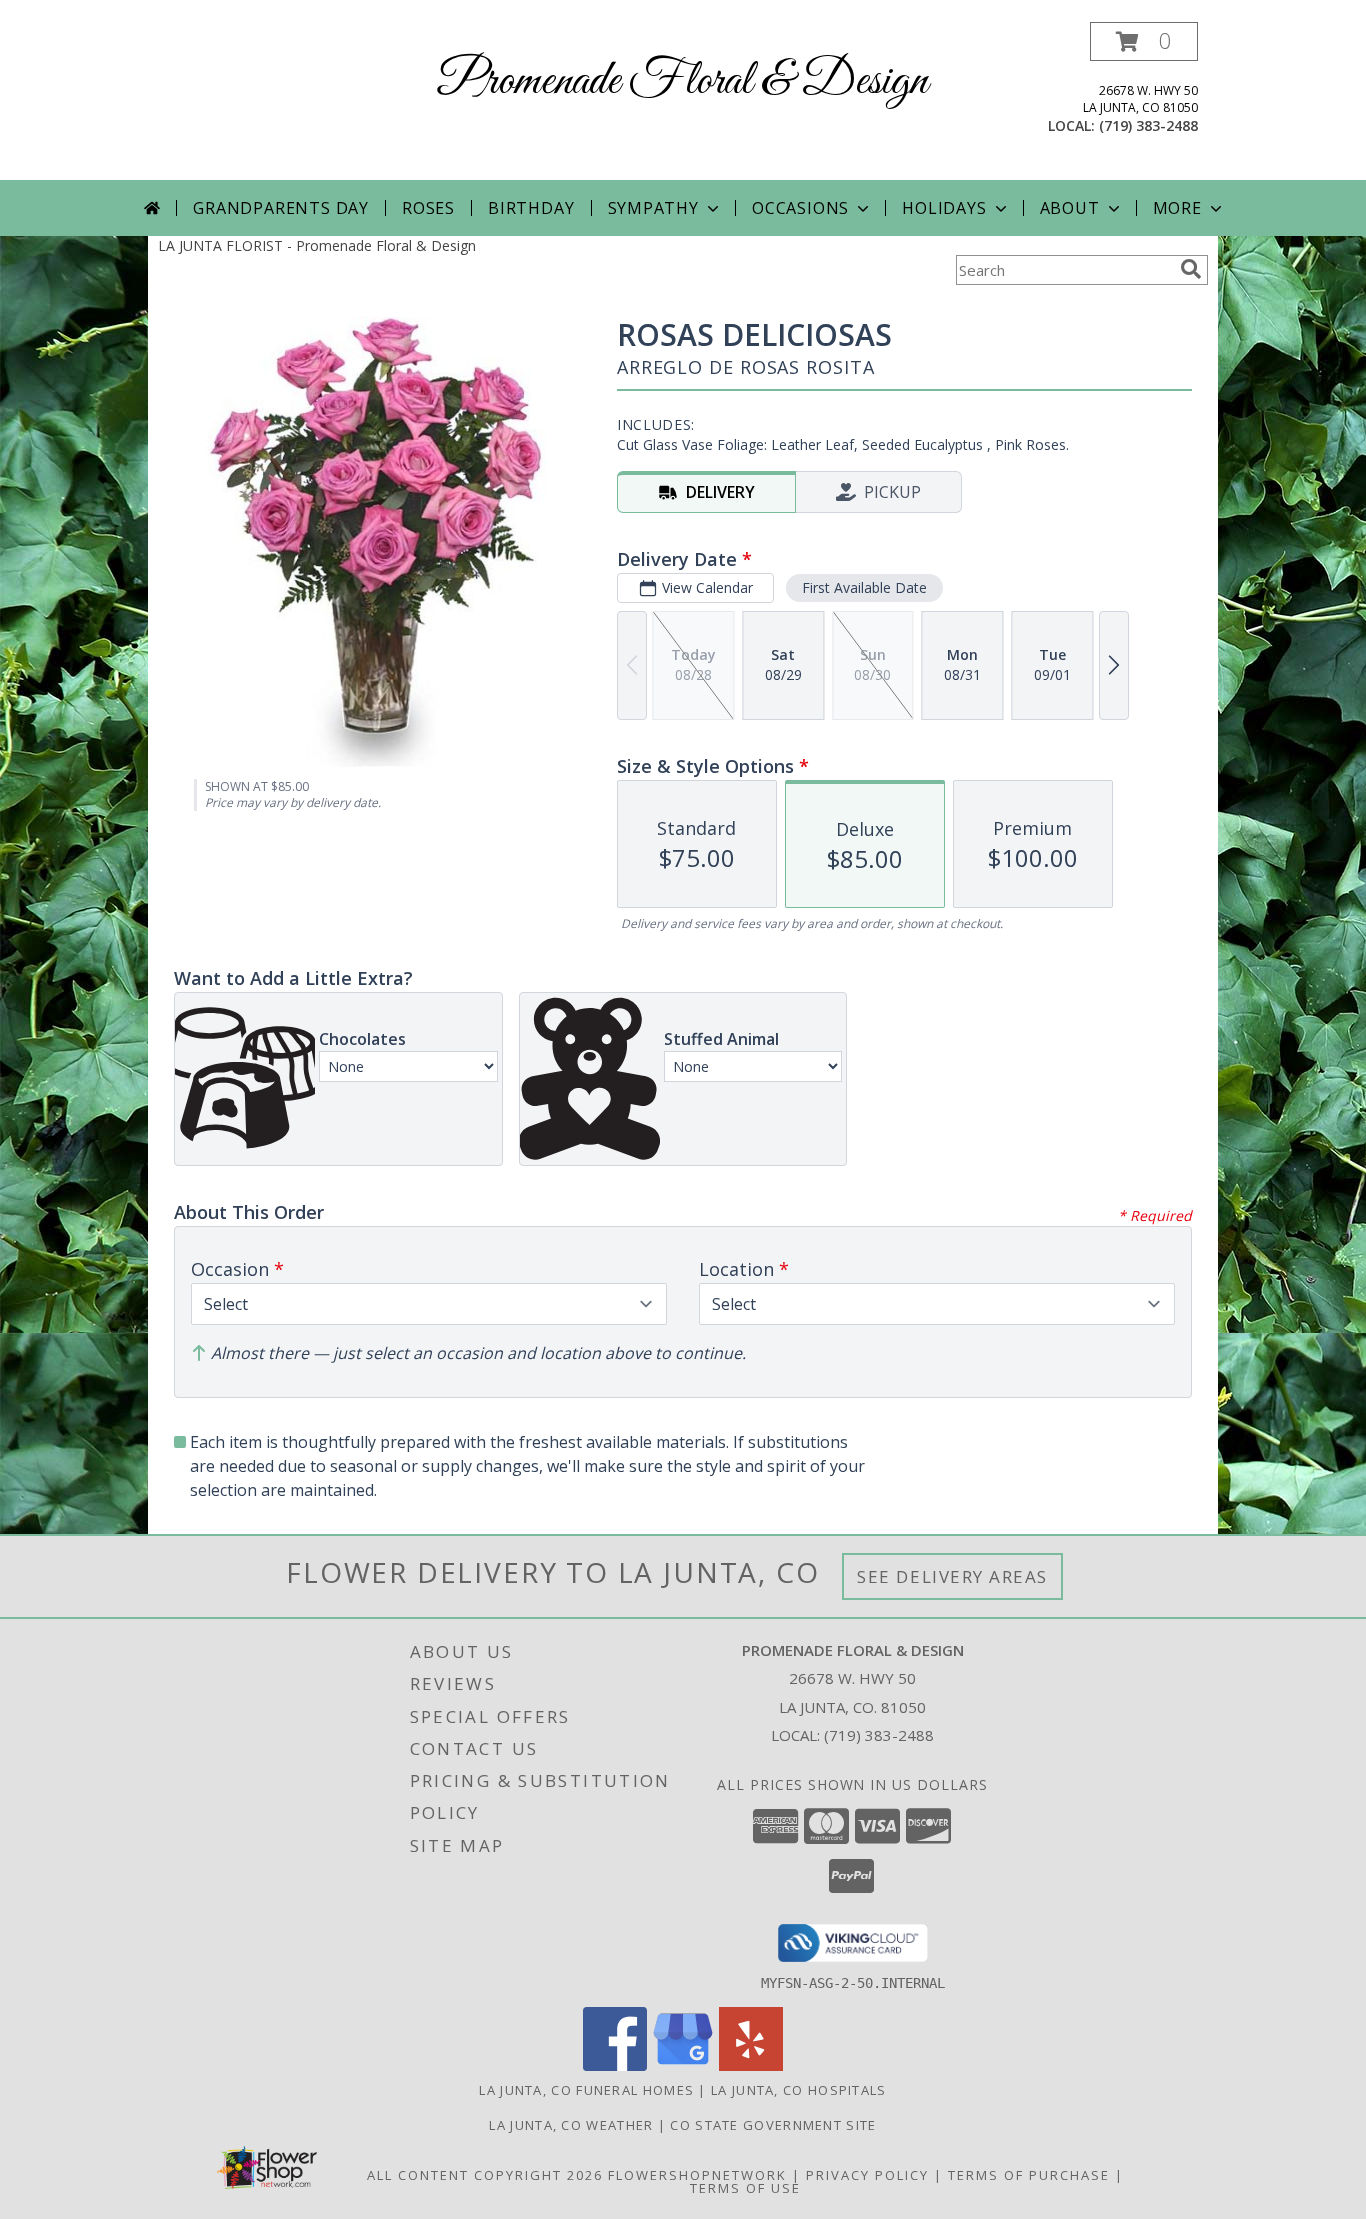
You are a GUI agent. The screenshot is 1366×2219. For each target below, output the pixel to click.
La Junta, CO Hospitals (799, 2090)
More (1177, 208)
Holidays (944, 208)
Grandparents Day (281, 208)
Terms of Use (745, 2188)
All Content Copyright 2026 (485, 2175)
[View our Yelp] (751, 2065)
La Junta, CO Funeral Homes (586, 2090)
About (1070, 208)
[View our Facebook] (615, 2065)
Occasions (800, 208)
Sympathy (653, 208)
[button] (1144, 41)
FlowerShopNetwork (697, 2175)
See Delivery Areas (952, 1576)
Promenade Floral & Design (683, 81)
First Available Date (864, 587)
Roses (428, 208)
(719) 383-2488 (1148, 125)
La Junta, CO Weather (571, 2125)
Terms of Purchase (1029, 2175)
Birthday (531, 208)
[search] (1191, 269)
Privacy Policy (867, 2175)
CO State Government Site (773, 2125)
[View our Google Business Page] (683, 2065)
